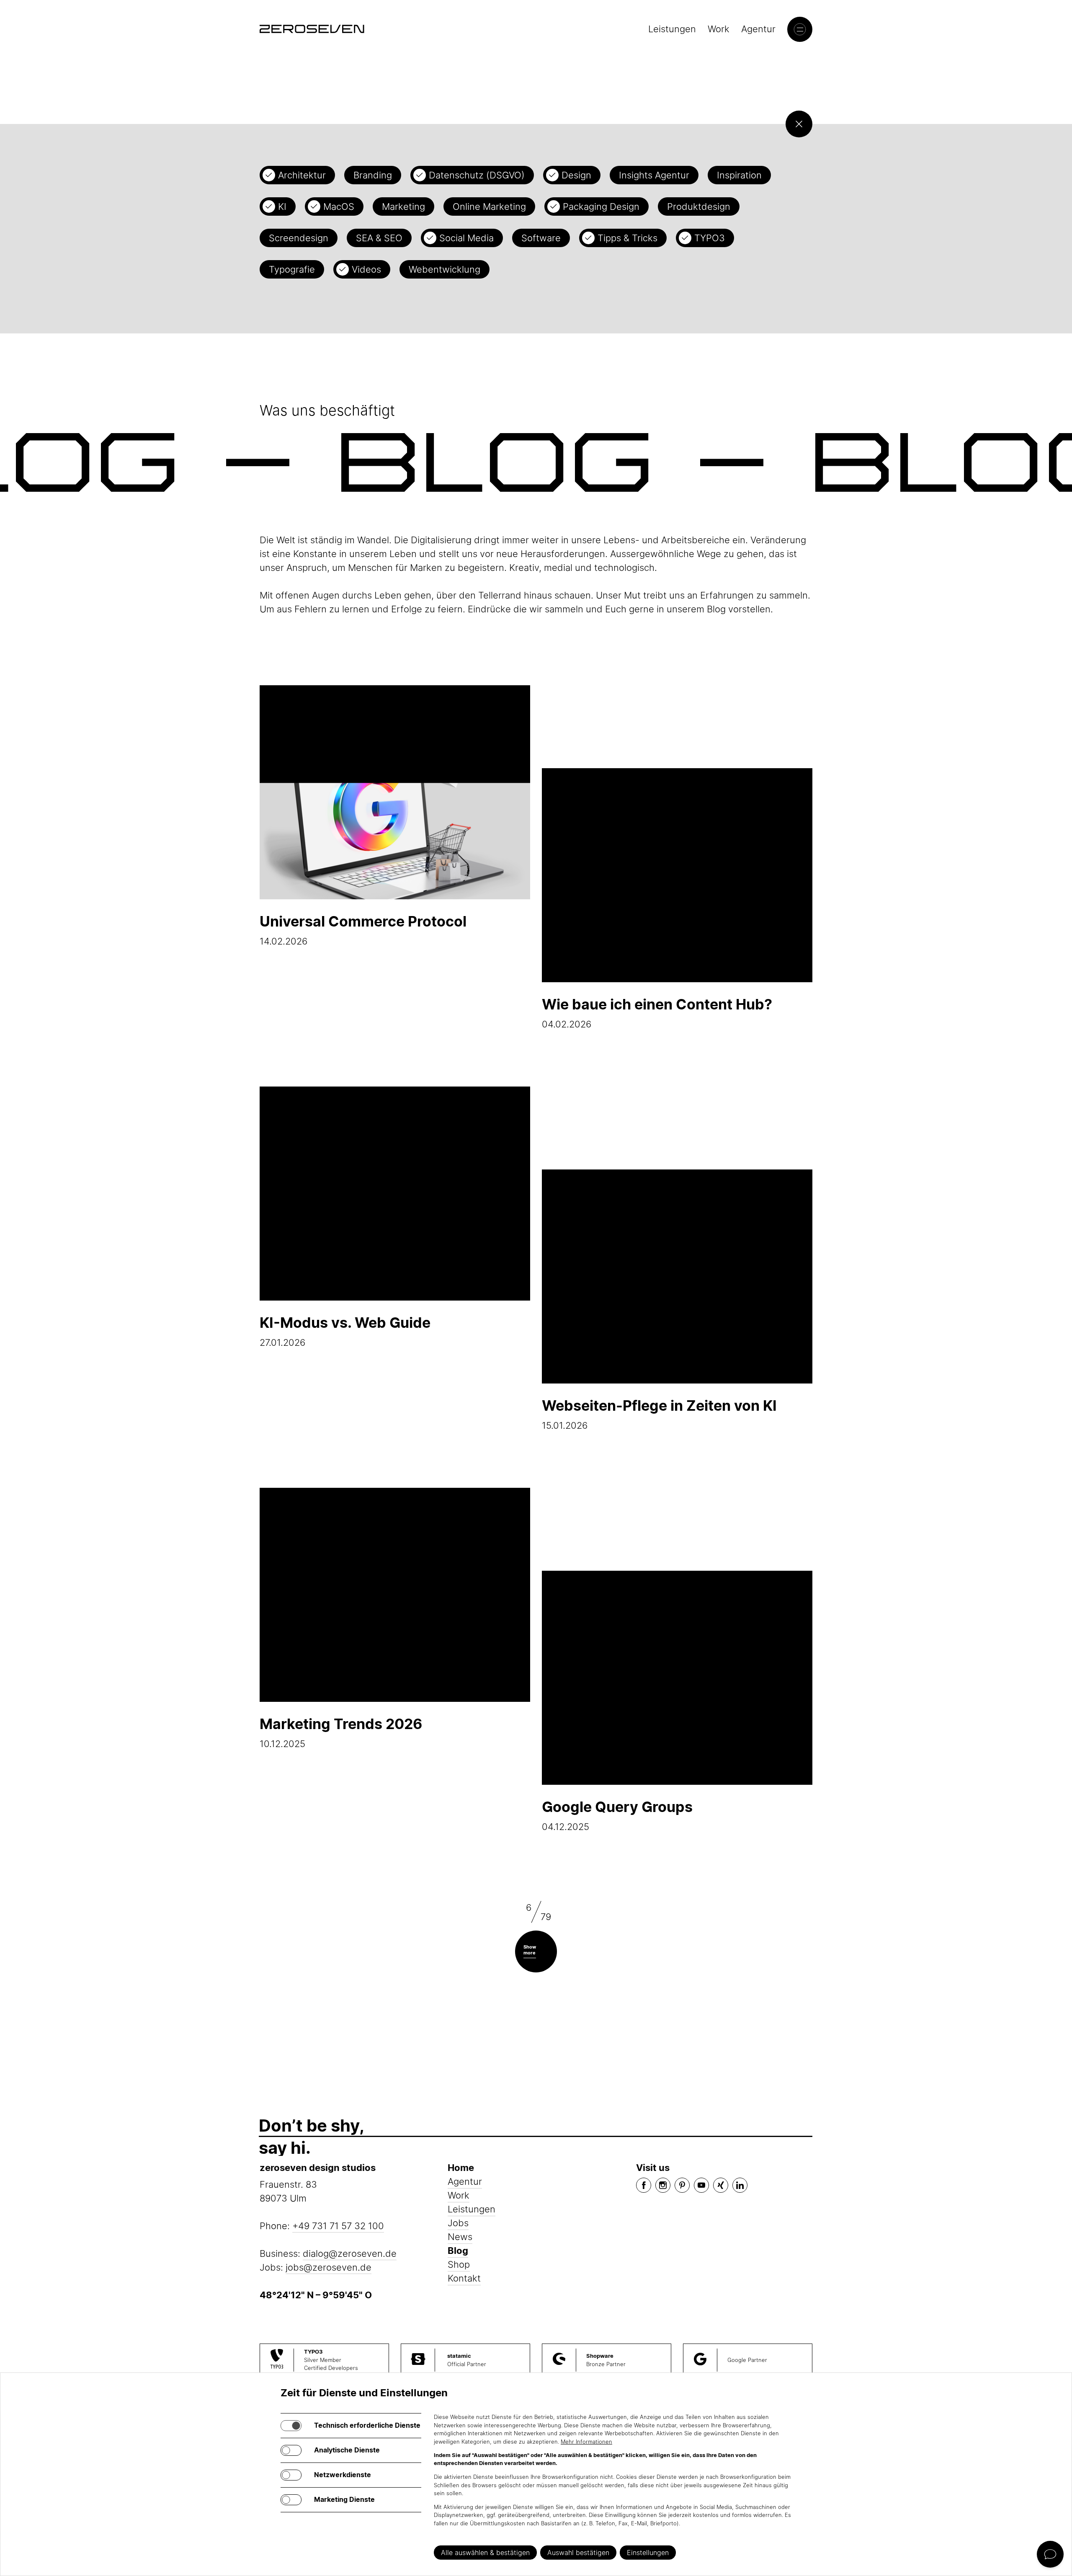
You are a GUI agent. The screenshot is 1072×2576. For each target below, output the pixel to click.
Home (461, 2168)
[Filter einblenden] (799, 124)
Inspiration (739, 175)
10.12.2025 (341, 1732)
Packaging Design (601, 206)
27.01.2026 (345, 1331)
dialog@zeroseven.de (350, 2253)
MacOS (339, 206)
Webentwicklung (445, 269)
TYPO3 (710, 238)
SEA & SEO (379, 238)
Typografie (292, 269)
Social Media (466, 238)
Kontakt (464, 2278)
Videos (366, 269)
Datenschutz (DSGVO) (477, 175)
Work (719, 29)
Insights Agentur (654, 175)
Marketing (403, 206)
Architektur (302, 175)
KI (282, 206)
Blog (458, 2251)
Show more (530, 1950)
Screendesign (299, 238)
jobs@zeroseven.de (329, 2267)
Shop (459, 2264)
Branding (373, 175)
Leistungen (672, 29)
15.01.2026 (659, 1414)
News (460, 2237)
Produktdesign (699, 206)
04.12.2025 (617, 1815)
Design (576, 175)
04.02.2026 (657, 1013)
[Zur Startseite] (312, 29)
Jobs (458, 2223)
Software (541, 238)
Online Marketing (489, 206)
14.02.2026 (363, 930)
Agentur (758, 29)
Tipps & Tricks (627, 238)
